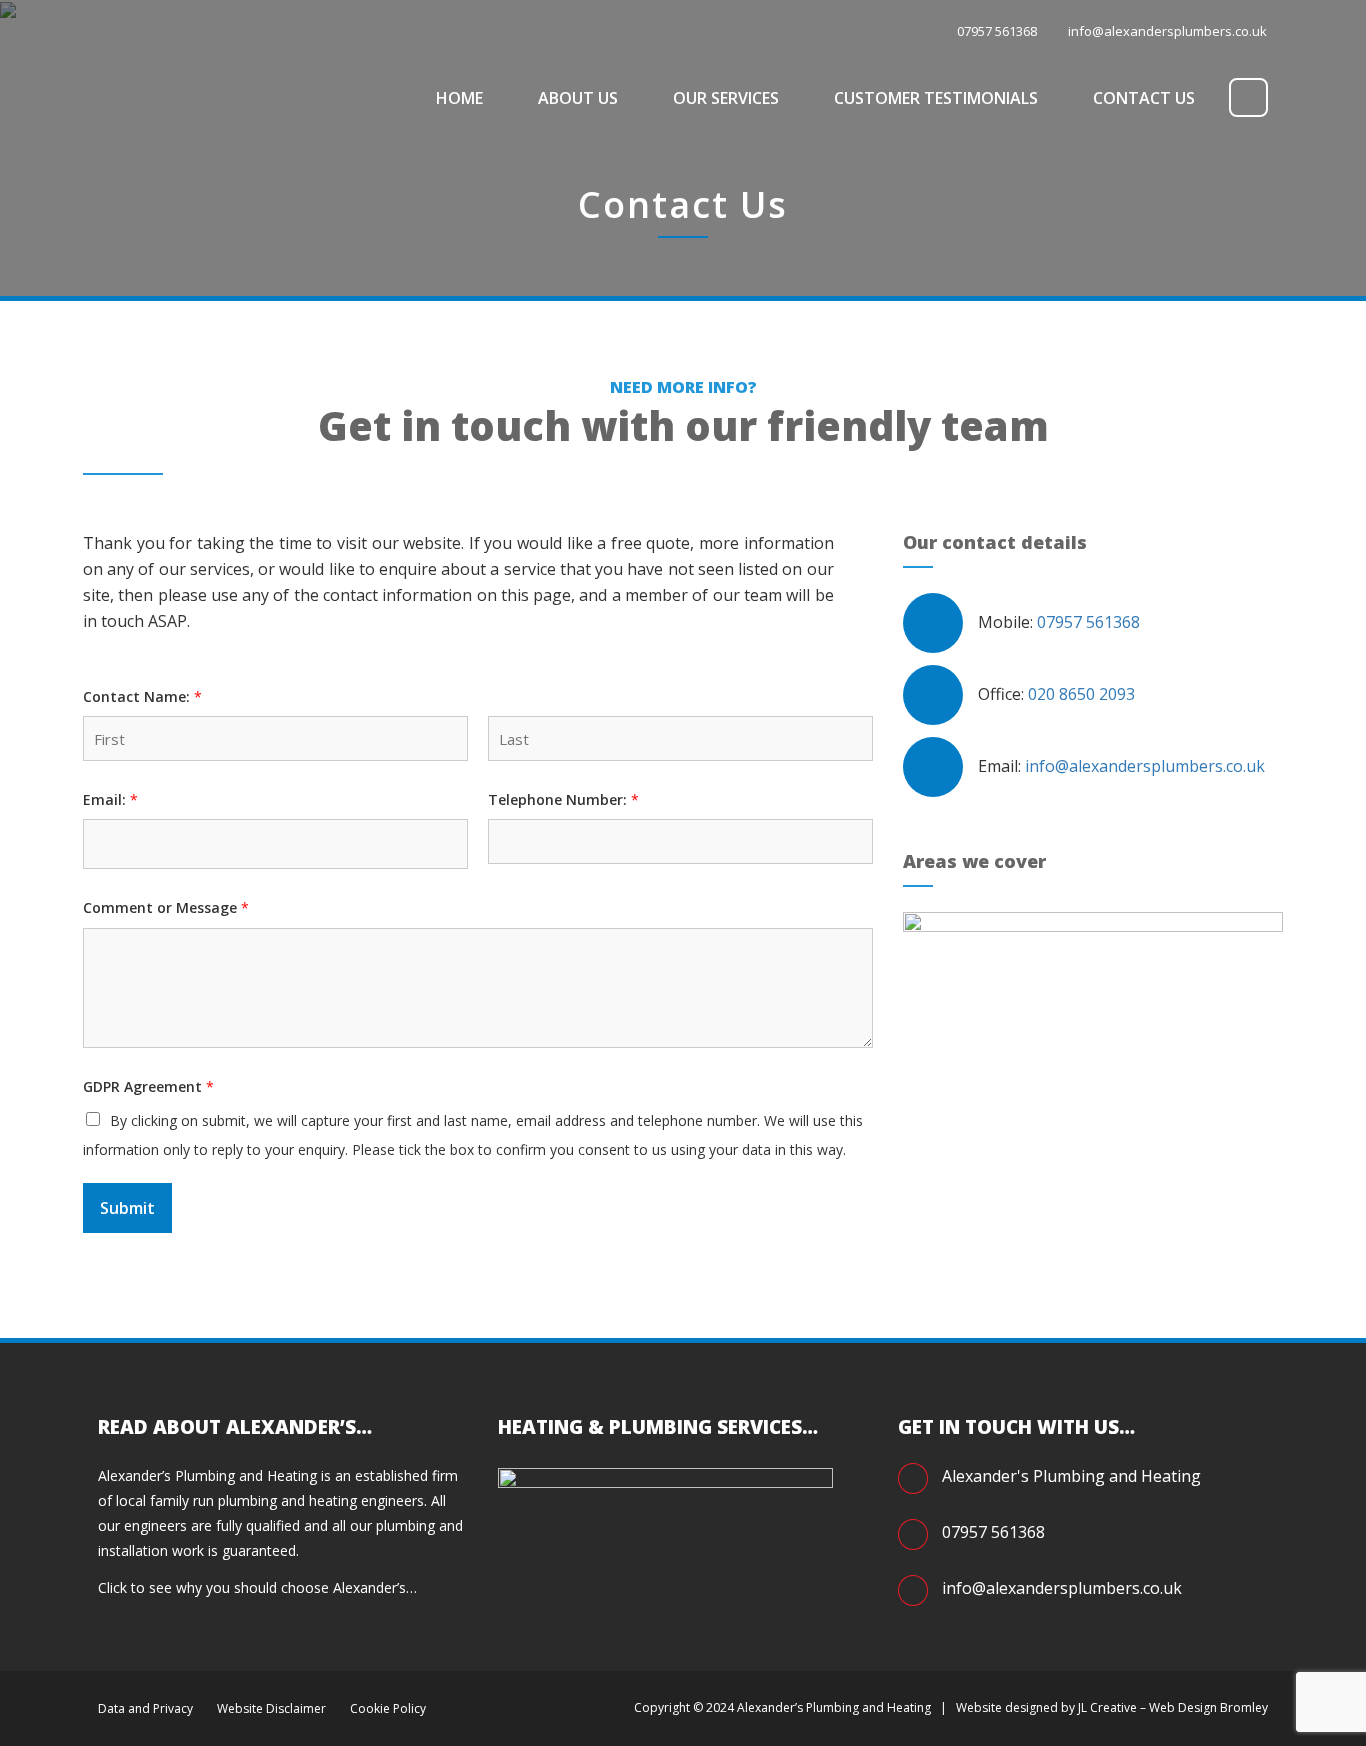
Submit (127, 1208)
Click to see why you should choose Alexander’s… (257, 1587)
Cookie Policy (388, 1708)
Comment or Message (166, 908)
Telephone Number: (563, 800)
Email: (110, 800)
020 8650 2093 (1081, 694)
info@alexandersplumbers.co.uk (1167, 31)
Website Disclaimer (271, 1708)
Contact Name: (142, 697)
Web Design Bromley (1208, 1707)
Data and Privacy (145, 1708)
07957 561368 (1088, 622)
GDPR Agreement (148, 1087)
